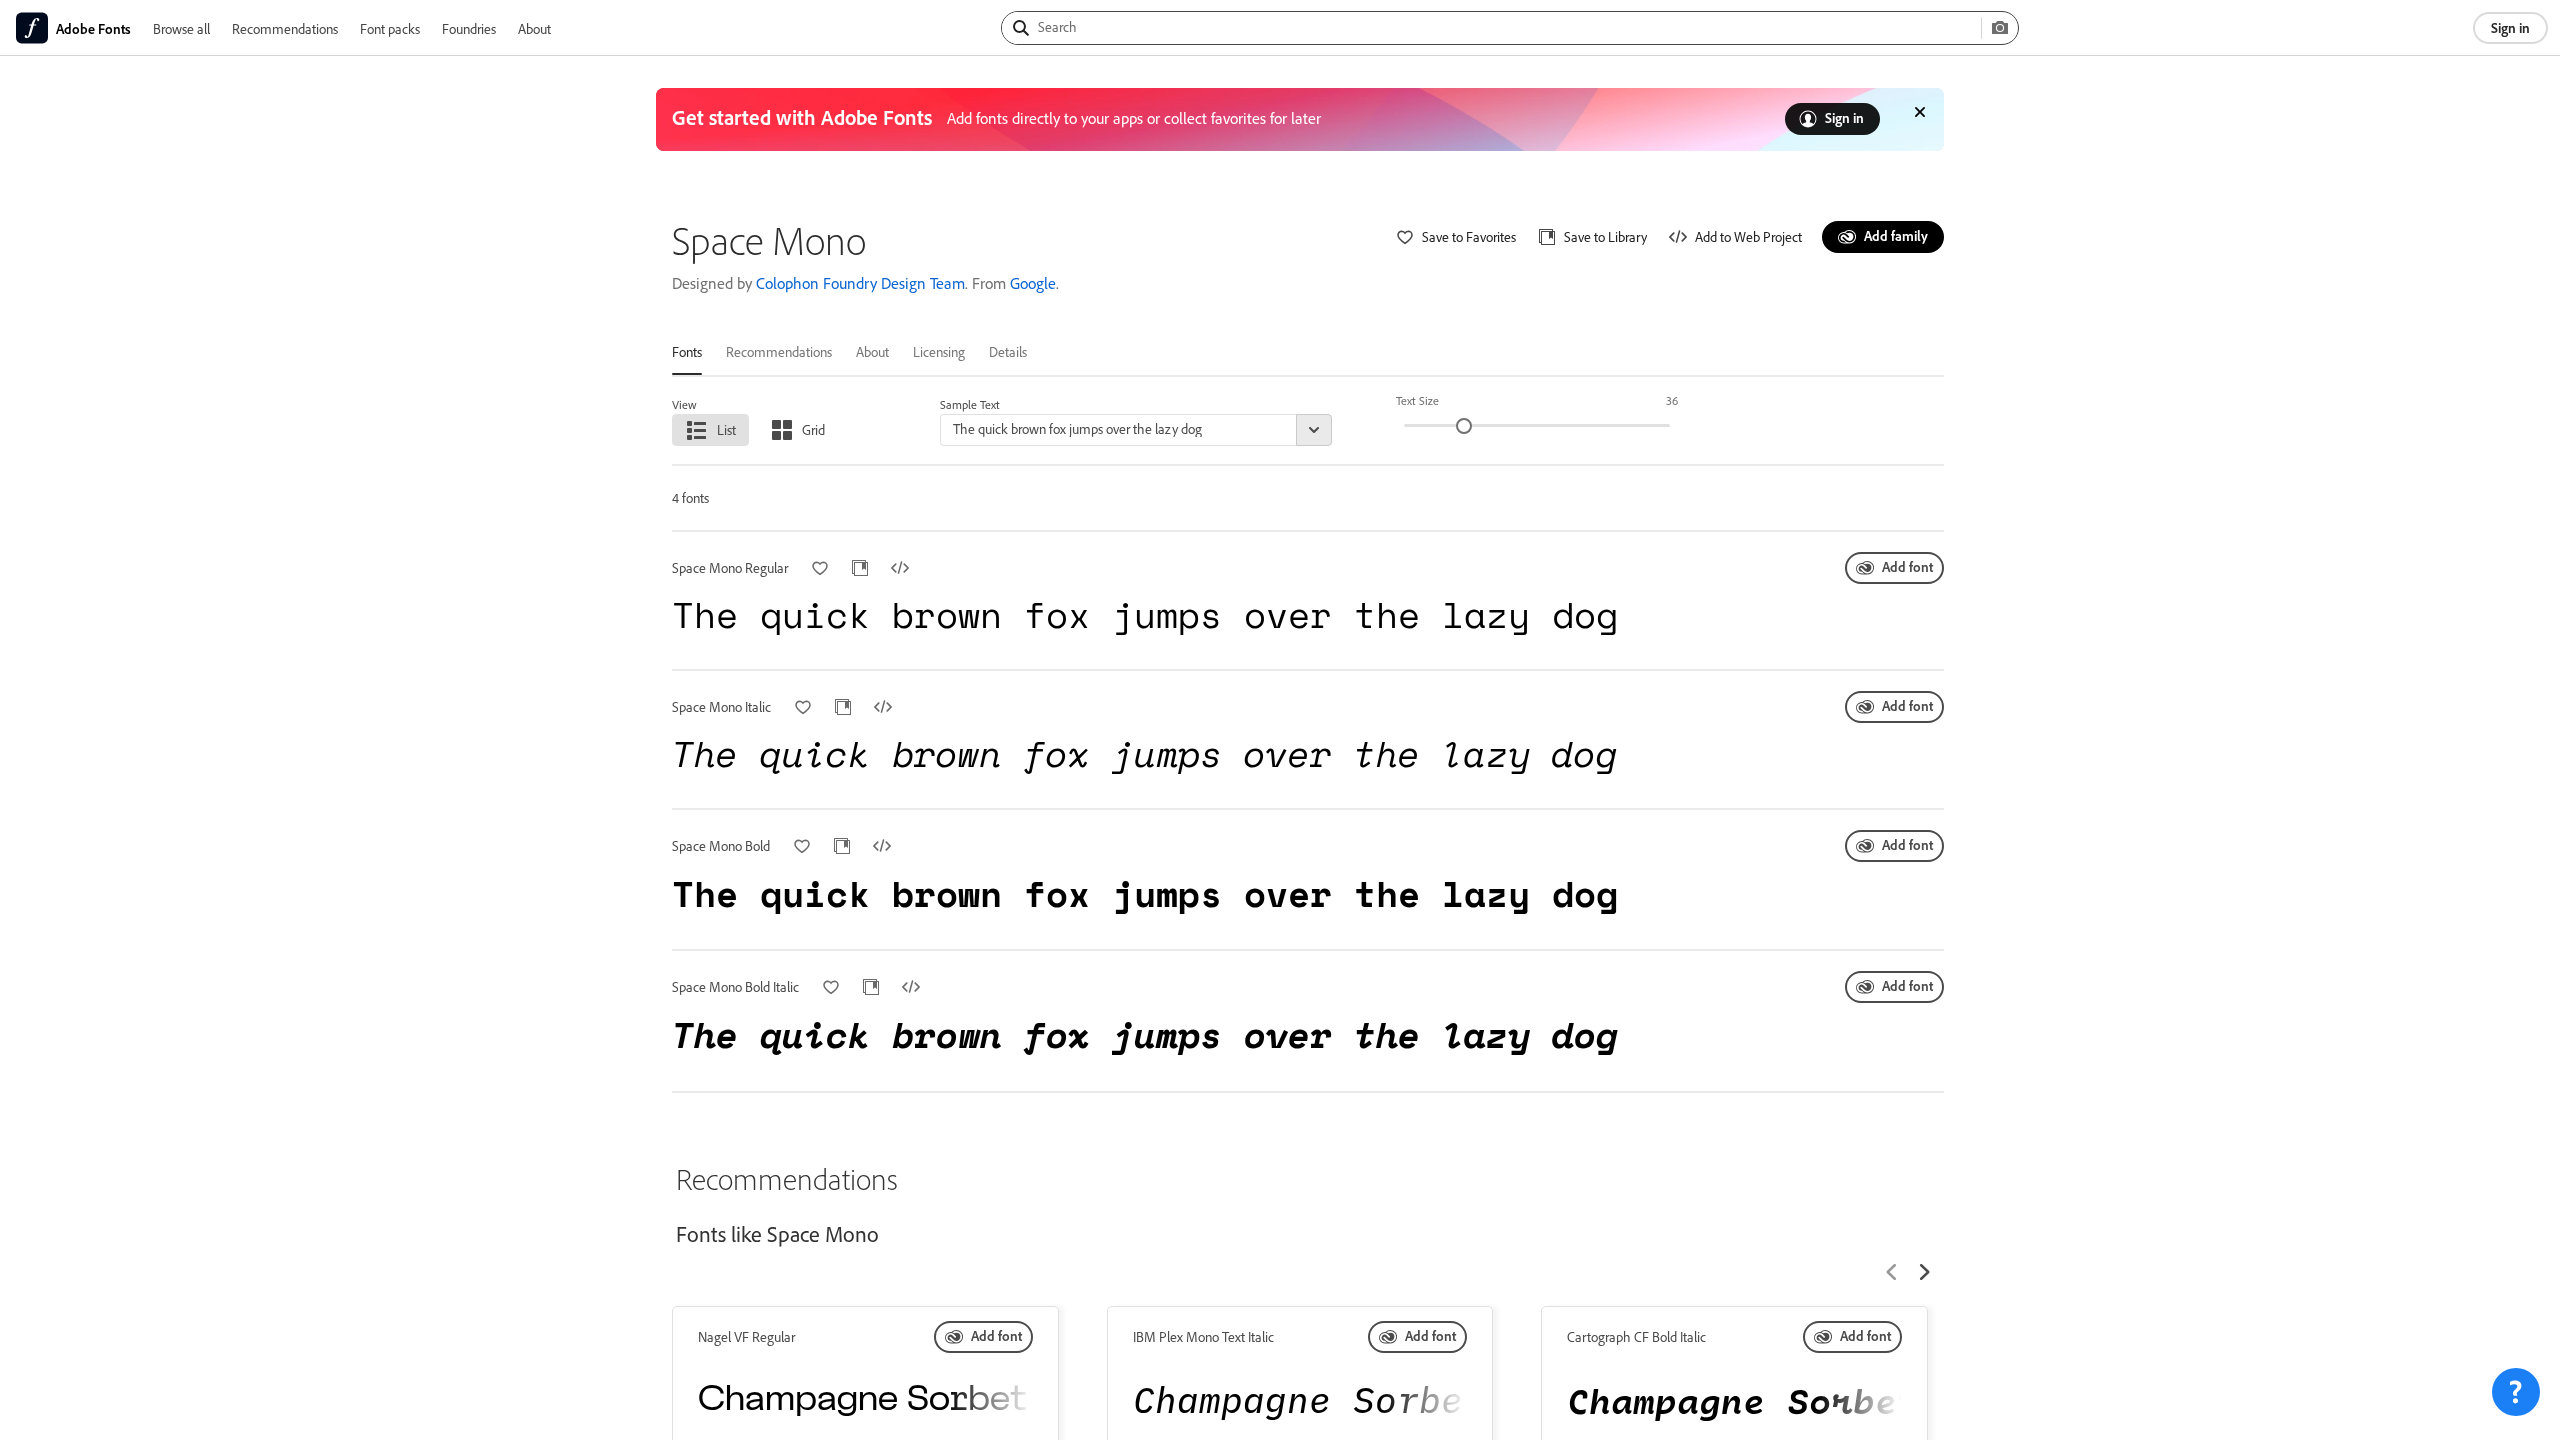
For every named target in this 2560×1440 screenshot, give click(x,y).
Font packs (390, 28)
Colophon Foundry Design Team (860, 283)
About (534, 28)
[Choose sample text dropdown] (1314, 430)
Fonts (687, 351)
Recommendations (285, 28)
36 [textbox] (1672, 400)
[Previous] (1892, 1272)
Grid (813, 429)
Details (1008, 351)
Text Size (1417, 400)
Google (1033, 283)
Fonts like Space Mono (777, 1234)
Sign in (2510, 27)
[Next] (1924, 1272)
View (684, 404)
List (726, 429)
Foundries (469, 28)
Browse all (181, 28)
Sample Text (970, 404)
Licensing (939, 351)
